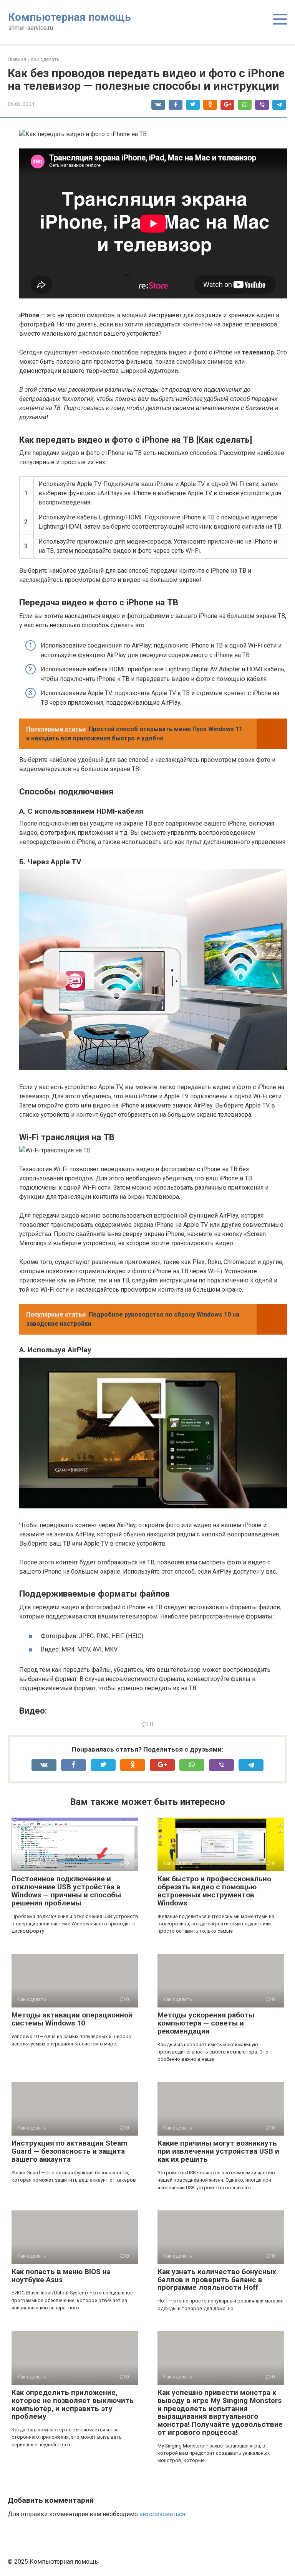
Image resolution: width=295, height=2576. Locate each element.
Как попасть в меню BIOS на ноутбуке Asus (61, 2276)
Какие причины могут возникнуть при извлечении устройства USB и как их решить (218, 2151)
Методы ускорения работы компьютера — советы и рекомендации (206, 2023)
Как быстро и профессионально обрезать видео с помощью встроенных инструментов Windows (214, 1891)
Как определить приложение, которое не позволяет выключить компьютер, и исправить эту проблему (73, 2405)
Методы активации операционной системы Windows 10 (72, 2019)
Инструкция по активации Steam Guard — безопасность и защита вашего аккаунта (70, 2151)
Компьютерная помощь (70, 17)
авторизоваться (162, 2514)
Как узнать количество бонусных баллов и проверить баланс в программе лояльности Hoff (217, 2280)
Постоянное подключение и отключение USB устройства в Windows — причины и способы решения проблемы (66, 1891)
